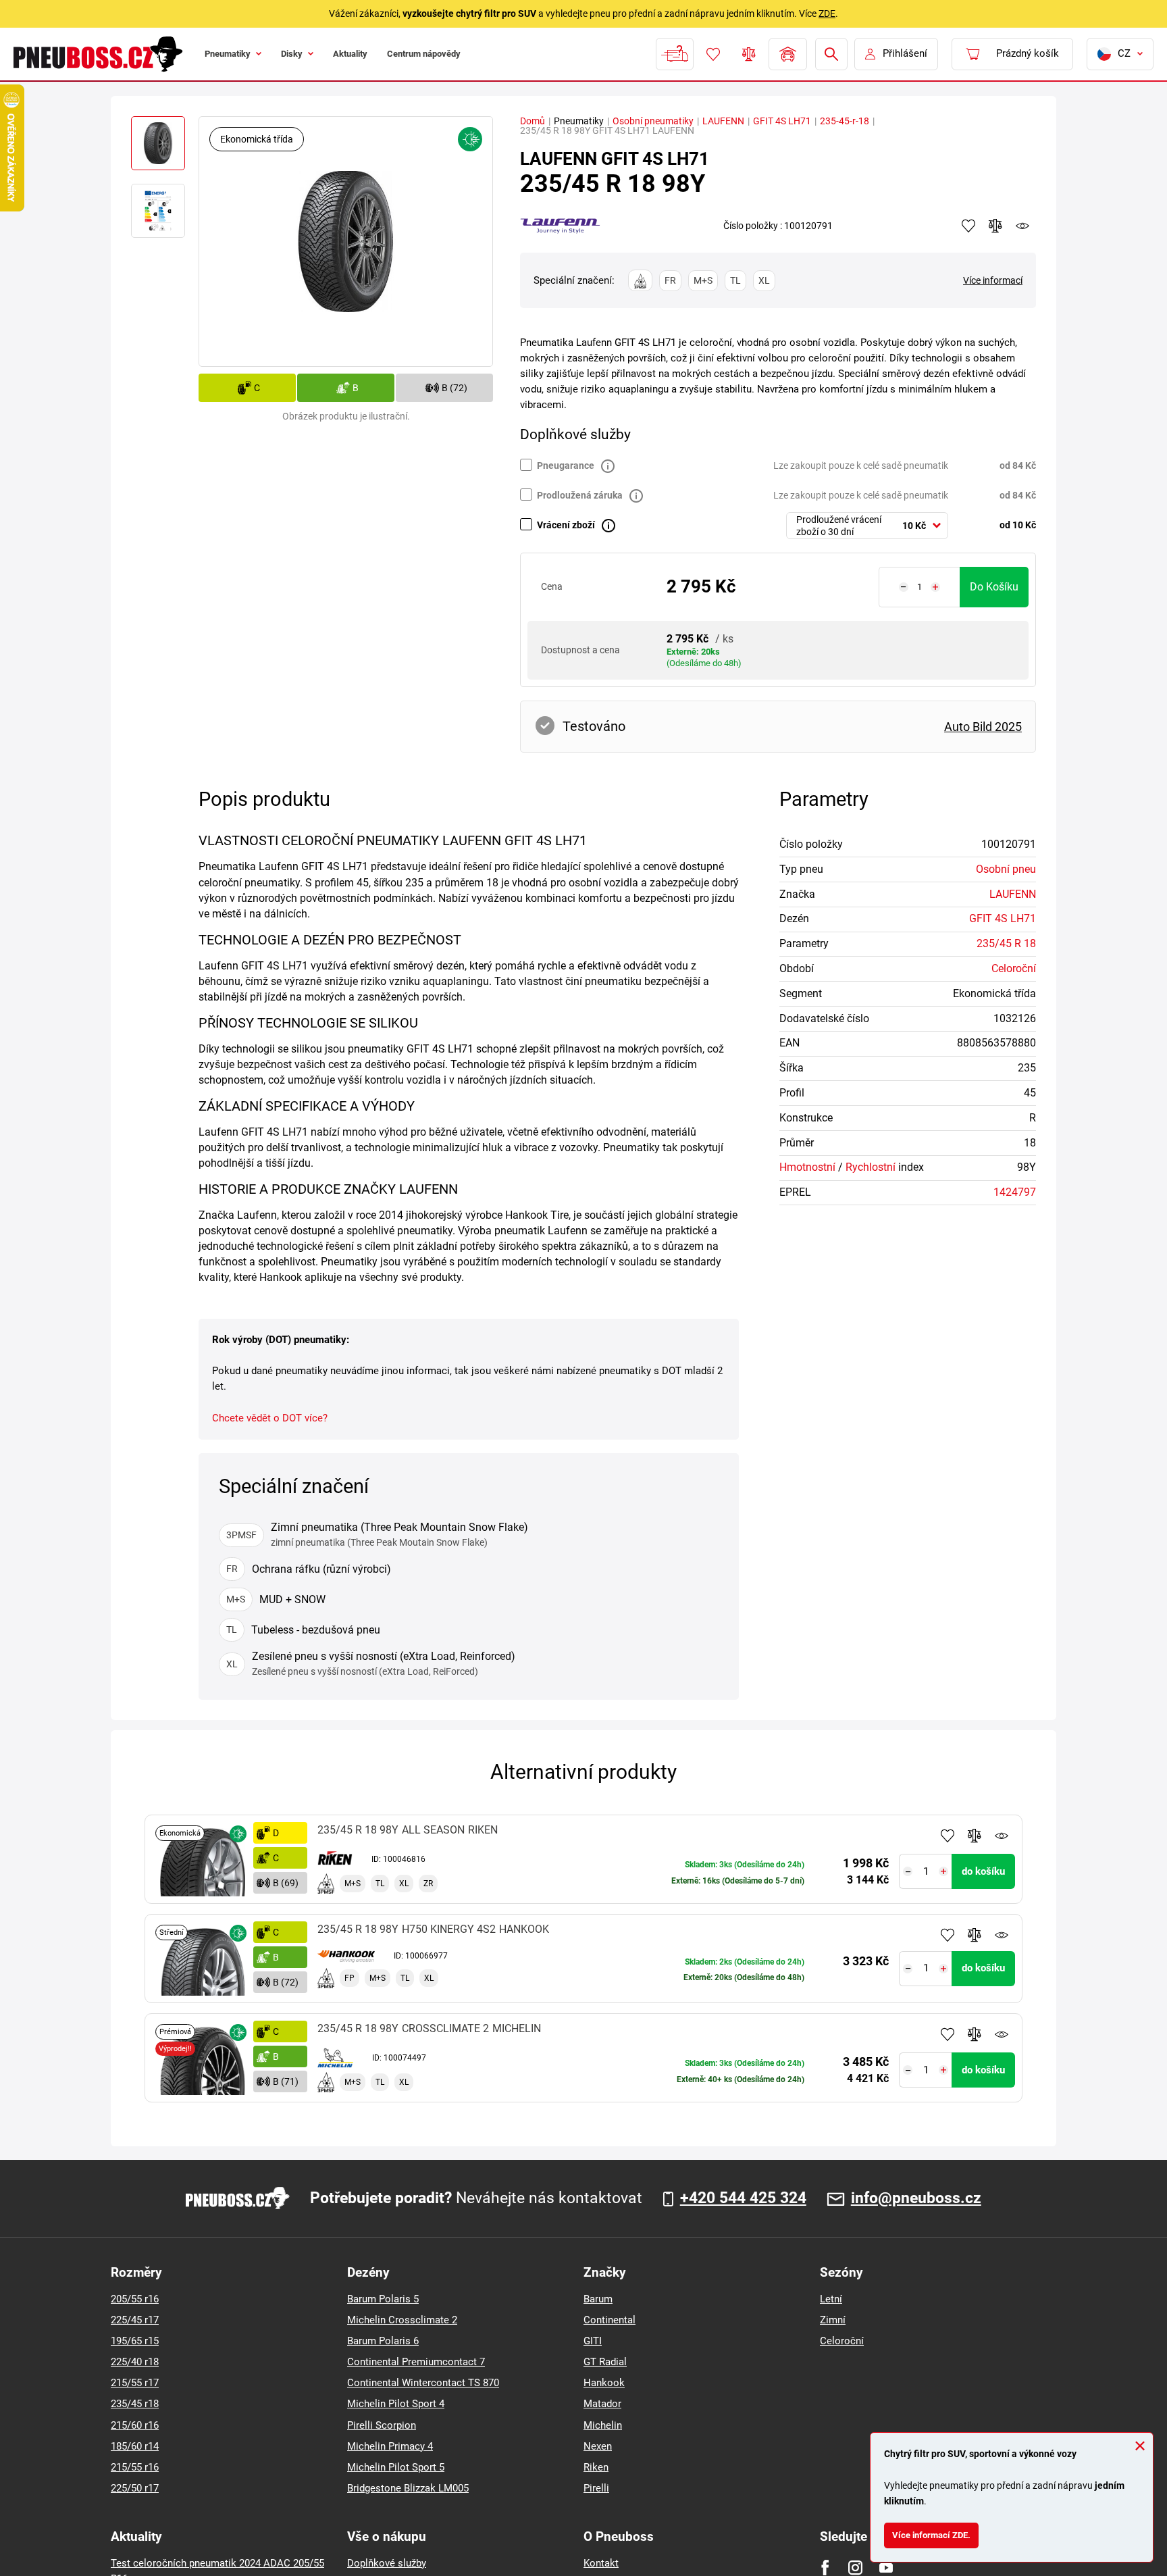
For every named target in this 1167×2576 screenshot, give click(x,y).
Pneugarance (566, 465)
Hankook (604, 2383)
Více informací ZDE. (939, 2532)
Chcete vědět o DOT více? (270, 1418)
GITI (593, 2341)
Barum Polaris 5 (383, 2299)
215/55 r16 (135, 2467)
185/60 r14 (135, 2446)
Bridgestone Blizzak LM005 (408, 2488)
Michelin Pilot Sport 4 (396, 2404)
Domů (533, 121)
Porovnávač (748, 54)
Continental (610, 2320)
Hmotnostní (807, 1167)
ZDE (827, 14)
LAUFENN (723, 121)
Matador (602, 2404)
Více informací (993, 280)
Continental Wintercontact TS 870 (423, 2383)
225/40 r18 (135, 2362)
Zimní (833, 2320)
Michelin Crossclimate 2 (402, 2320)
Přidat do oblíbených (948, 1836)
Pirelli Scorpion (382, 2425)
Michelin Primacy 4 (390, 2446)
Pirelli (596, 2488)
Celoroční (1014, 968)
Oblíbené (712, 54)
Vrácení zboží (566, 525)
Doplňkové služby (387, 2563)
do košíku (994, 587)
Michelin (603, 2425)
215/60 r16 (135, 2425)
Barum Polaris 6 (383, 2341)
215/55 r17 (135, 2383)
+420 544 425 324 (743, 2198)
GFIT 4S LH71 (782, 121)
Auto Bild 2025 (983, 727)
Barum (598, 2299)
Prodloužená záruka (580, 495)
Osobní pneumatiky (653, 121)
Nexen (598, 2446)
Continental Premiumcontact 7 (416, 2362)
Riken (596, 2467)
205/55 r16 (135, 2299)
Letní (831, 2299)
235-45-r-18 (845, 121)
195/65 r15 (135, 2341)
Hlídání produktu (1002, 1836)
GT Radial (605, 2362)
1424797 (1015, 1192)
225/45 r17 (135, 2320)
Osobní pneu (1006, 869)
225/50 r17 (135, 2488)
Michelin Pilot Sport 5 (396, 2467)
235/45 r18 (135, 2404)
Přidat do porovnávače (975, 1836)
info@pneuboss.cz (916, 2198)
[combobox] (867, 526)
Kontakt (601, 2563)
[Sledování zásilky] (673, 54)
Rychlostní (871, 1167)
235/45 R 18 (1006, 943)
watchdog (1022, 226)
